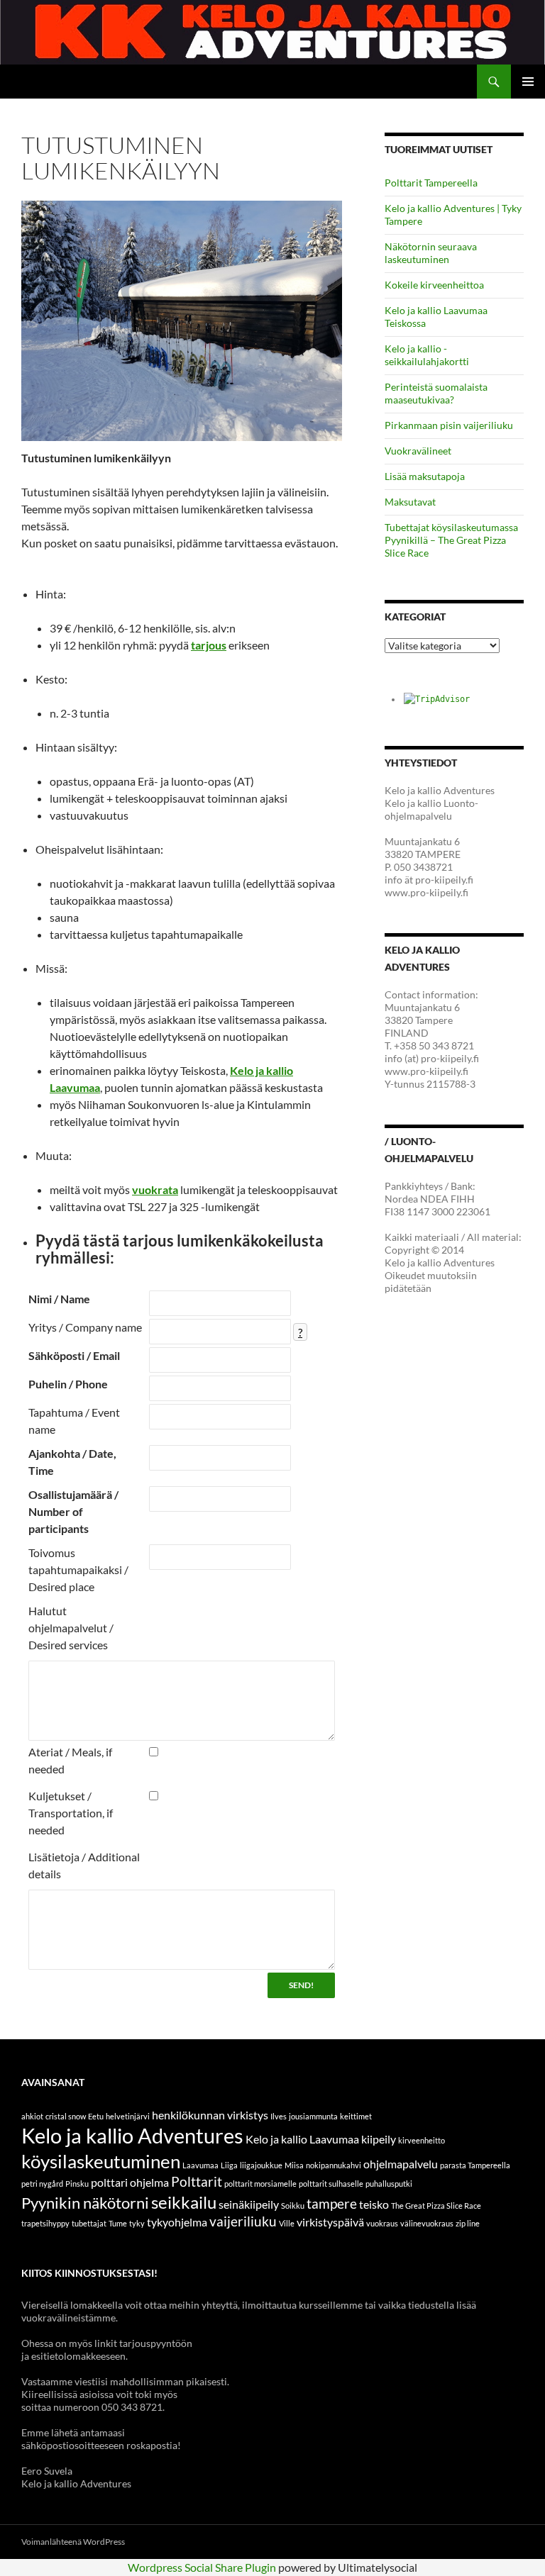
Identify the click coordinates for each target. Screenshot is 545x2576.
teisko (374, 2204)
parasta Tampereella (475, 2165)
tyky (137, 2223)
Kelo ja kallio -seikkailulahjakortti (427, 355)
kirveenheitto (422, 2140)
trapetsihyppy (45, 2223)
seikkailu (184, 2202)
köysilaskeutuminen (101, 2161)
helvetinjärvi (128, 2116)
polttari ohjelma (130, 2182)
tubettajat (89, 2223)
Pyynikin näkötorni (85, 2203)
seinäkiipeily (249, 2204)
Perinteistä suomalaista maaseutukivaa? (436, 393)
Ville (287, 2223)
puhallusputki (389, 2184)
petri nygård (42, 2184)
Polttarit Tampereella (431, 183)
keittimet (356, 2116)
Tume (118, 2223)
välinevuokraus (427, 2223)
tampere (332, 2203)
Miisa (294, 2165)
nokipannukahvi (334, 2165)
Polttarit (197, 2181)
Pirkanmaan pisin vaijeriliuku (449, 425)
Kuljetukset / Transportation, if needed (71, 1813)
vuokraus (382, 2223)
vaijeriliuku (243, 2221)
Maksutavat (410, 502)
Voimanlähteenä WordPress (73, 2542)
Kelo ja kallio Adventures (132, 2135)
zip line (468, 2223)
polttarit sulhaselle (331, 2184)
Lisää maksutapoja (425, 476)
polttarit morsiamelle (260, 2184)
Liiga (229, 2165)
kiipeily (379, 2139)
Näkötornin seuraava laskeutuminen (431, 253)
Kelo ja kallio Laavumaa (302, 2139)
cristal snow (66, 2116)
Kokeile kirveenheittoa (434, 285)
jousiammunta (313, 2116)
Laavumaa (200, 2165)
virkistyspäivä (330, 2222)
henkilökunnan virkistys (210, 2115)
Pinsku (77, 2184)
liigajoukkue (261, 2165)
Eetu (96, 2116)
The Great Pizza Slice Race (436, 2206)
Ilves (279, 2116)
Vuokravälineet (418, 451)
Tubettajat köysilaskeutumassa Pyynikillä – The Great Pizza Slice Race (451, 540)
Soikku (293, 2206)
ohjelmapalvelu (401, 2164)
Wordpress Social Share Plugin (203, 2567)
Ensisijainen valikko (528, 82)
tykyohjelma (177, 2222)
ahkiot (32, 2116)
